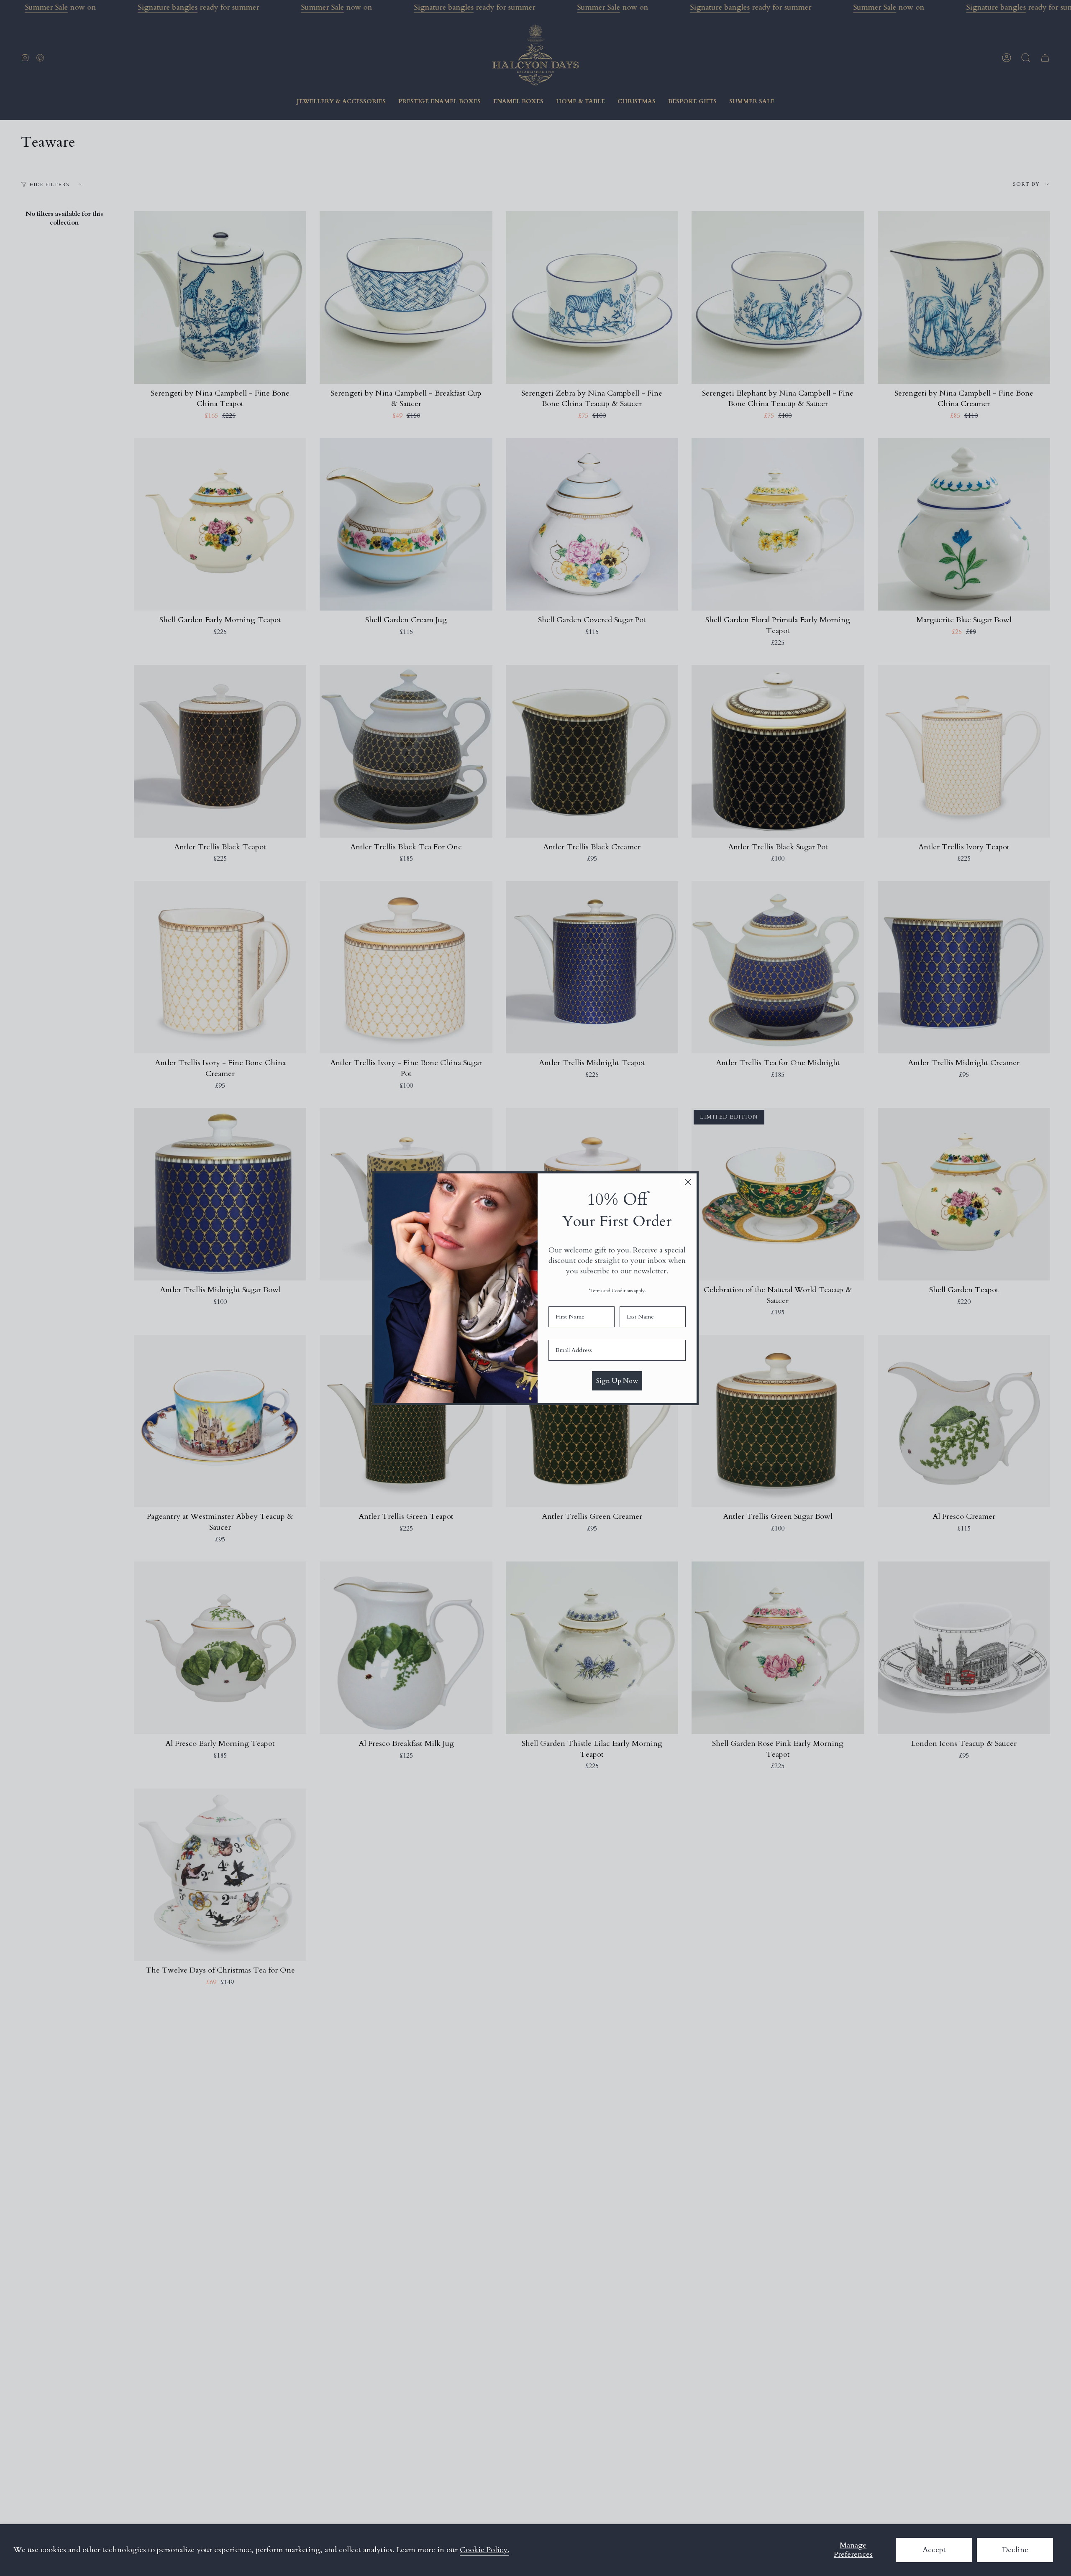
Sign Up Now (617, 1381)
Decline (1015, 2550)
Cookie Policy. (484, 2550)
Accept (934, 2550)
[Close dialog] (688, 1182)
